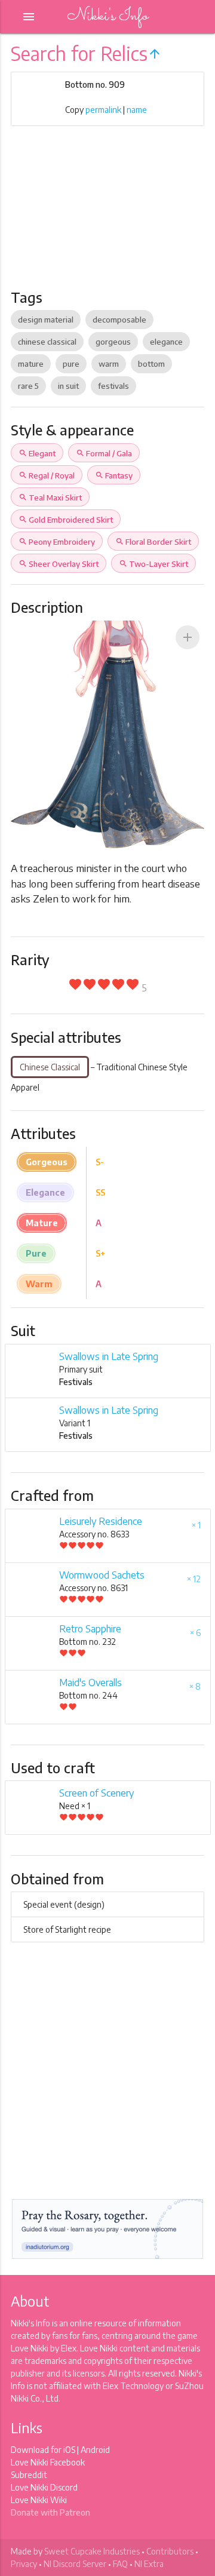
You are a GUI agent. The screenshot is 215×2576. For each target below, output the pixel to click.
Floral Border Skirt (153, 542)
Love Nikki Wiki (39, 2500)
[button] (188, 637)
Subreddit (29, 2475)
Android (95, 2450)
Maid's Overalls (90, 1682)
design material (46, 320)
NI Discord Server (75, 2564)
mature (31, 364)
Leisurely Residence (101, 1521)
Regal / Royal (47, 475)
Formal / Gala (104, 453)
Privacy (24, 2564)
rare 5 (28, 386)
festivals (113, 386)
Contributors (170, 2551)
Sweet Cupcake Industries (92, 2551)
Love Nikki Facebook (48, 2462)
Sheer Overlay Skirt (59, 564)
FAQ (120, 2564)
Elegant (37, 453)
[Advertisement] (107, 216)
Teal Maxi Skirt (50, 498)
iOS (69, 2450)
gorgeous (113, 342)
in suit (68, 386)
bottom (151, 364)
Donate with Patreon (50, 2512)
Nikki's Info (107, 16)
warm (109, 364)
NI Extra (149, 2564)
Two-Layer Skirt (153, 564)
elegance (166, 342)
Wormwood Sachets (102, 1575)
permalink (103, 110)
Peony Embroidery (57, 542)
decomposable (119, 320)
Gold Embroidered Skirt (66, 520)
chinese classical (47, 342)
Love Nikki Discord (44, 2487)
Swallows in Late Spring (109, 1356)
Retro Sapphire (90, 1629)
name (137, 110)
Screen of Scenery (96, 1793)
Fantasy (114, 475)
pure (71, 364)
